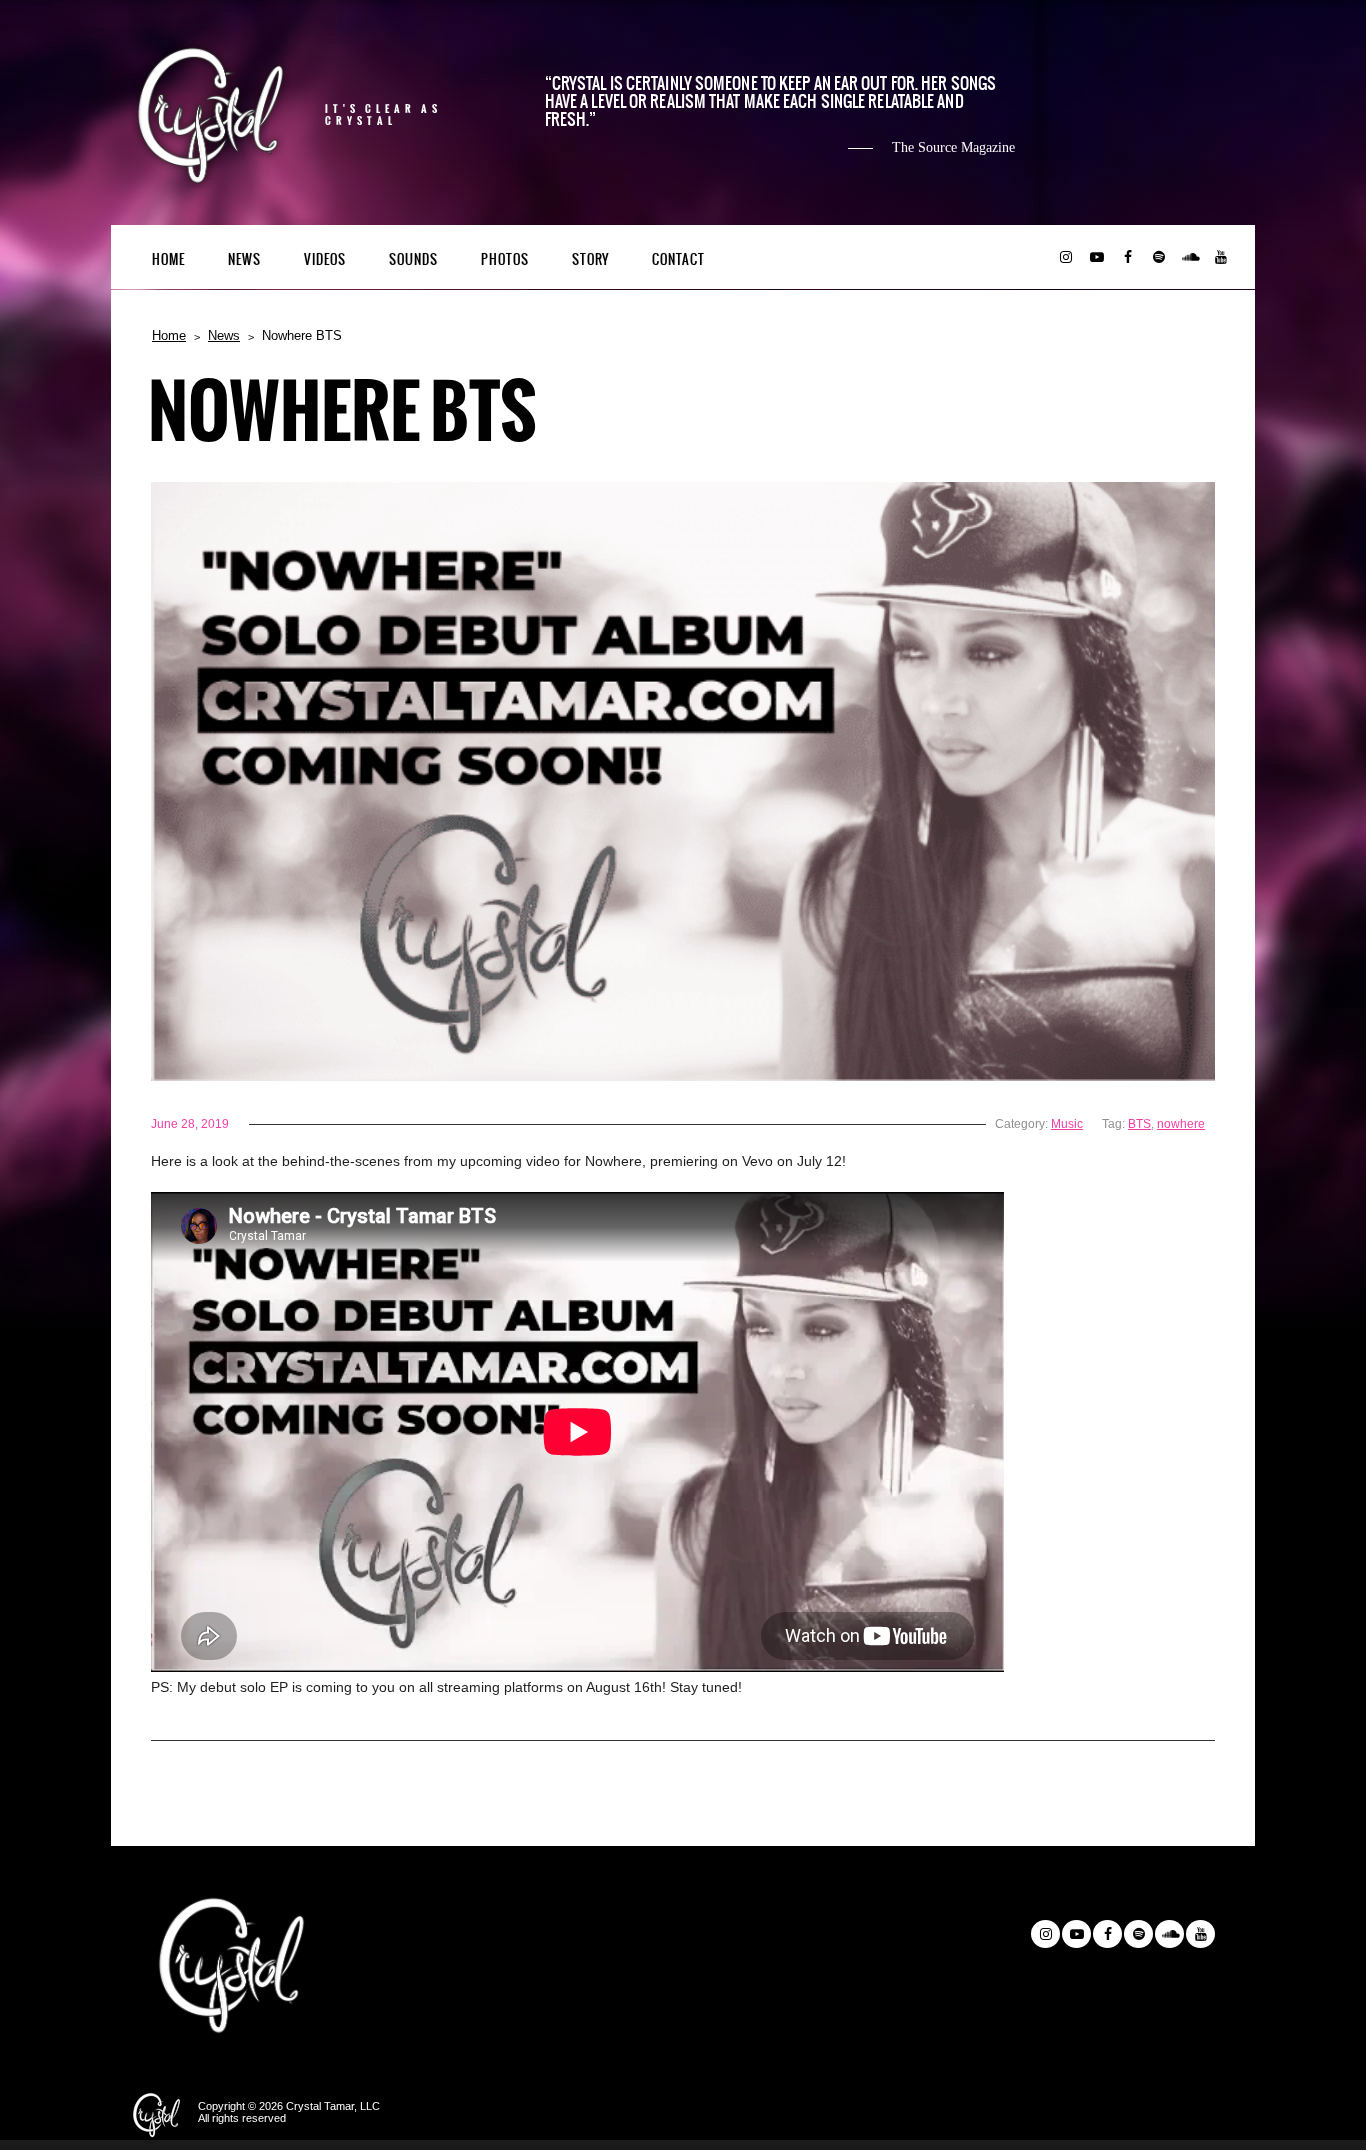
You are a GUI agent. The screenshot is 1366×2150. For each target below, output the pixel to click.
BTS (1139, 1124)
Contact (678, 259)
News (244, 259)
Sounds (413, 259)
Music (1067, 1124)
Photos (505, 259)
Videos (325, 259)
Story (590, 259)
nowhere (1181, 1124)
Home (168, 259)
